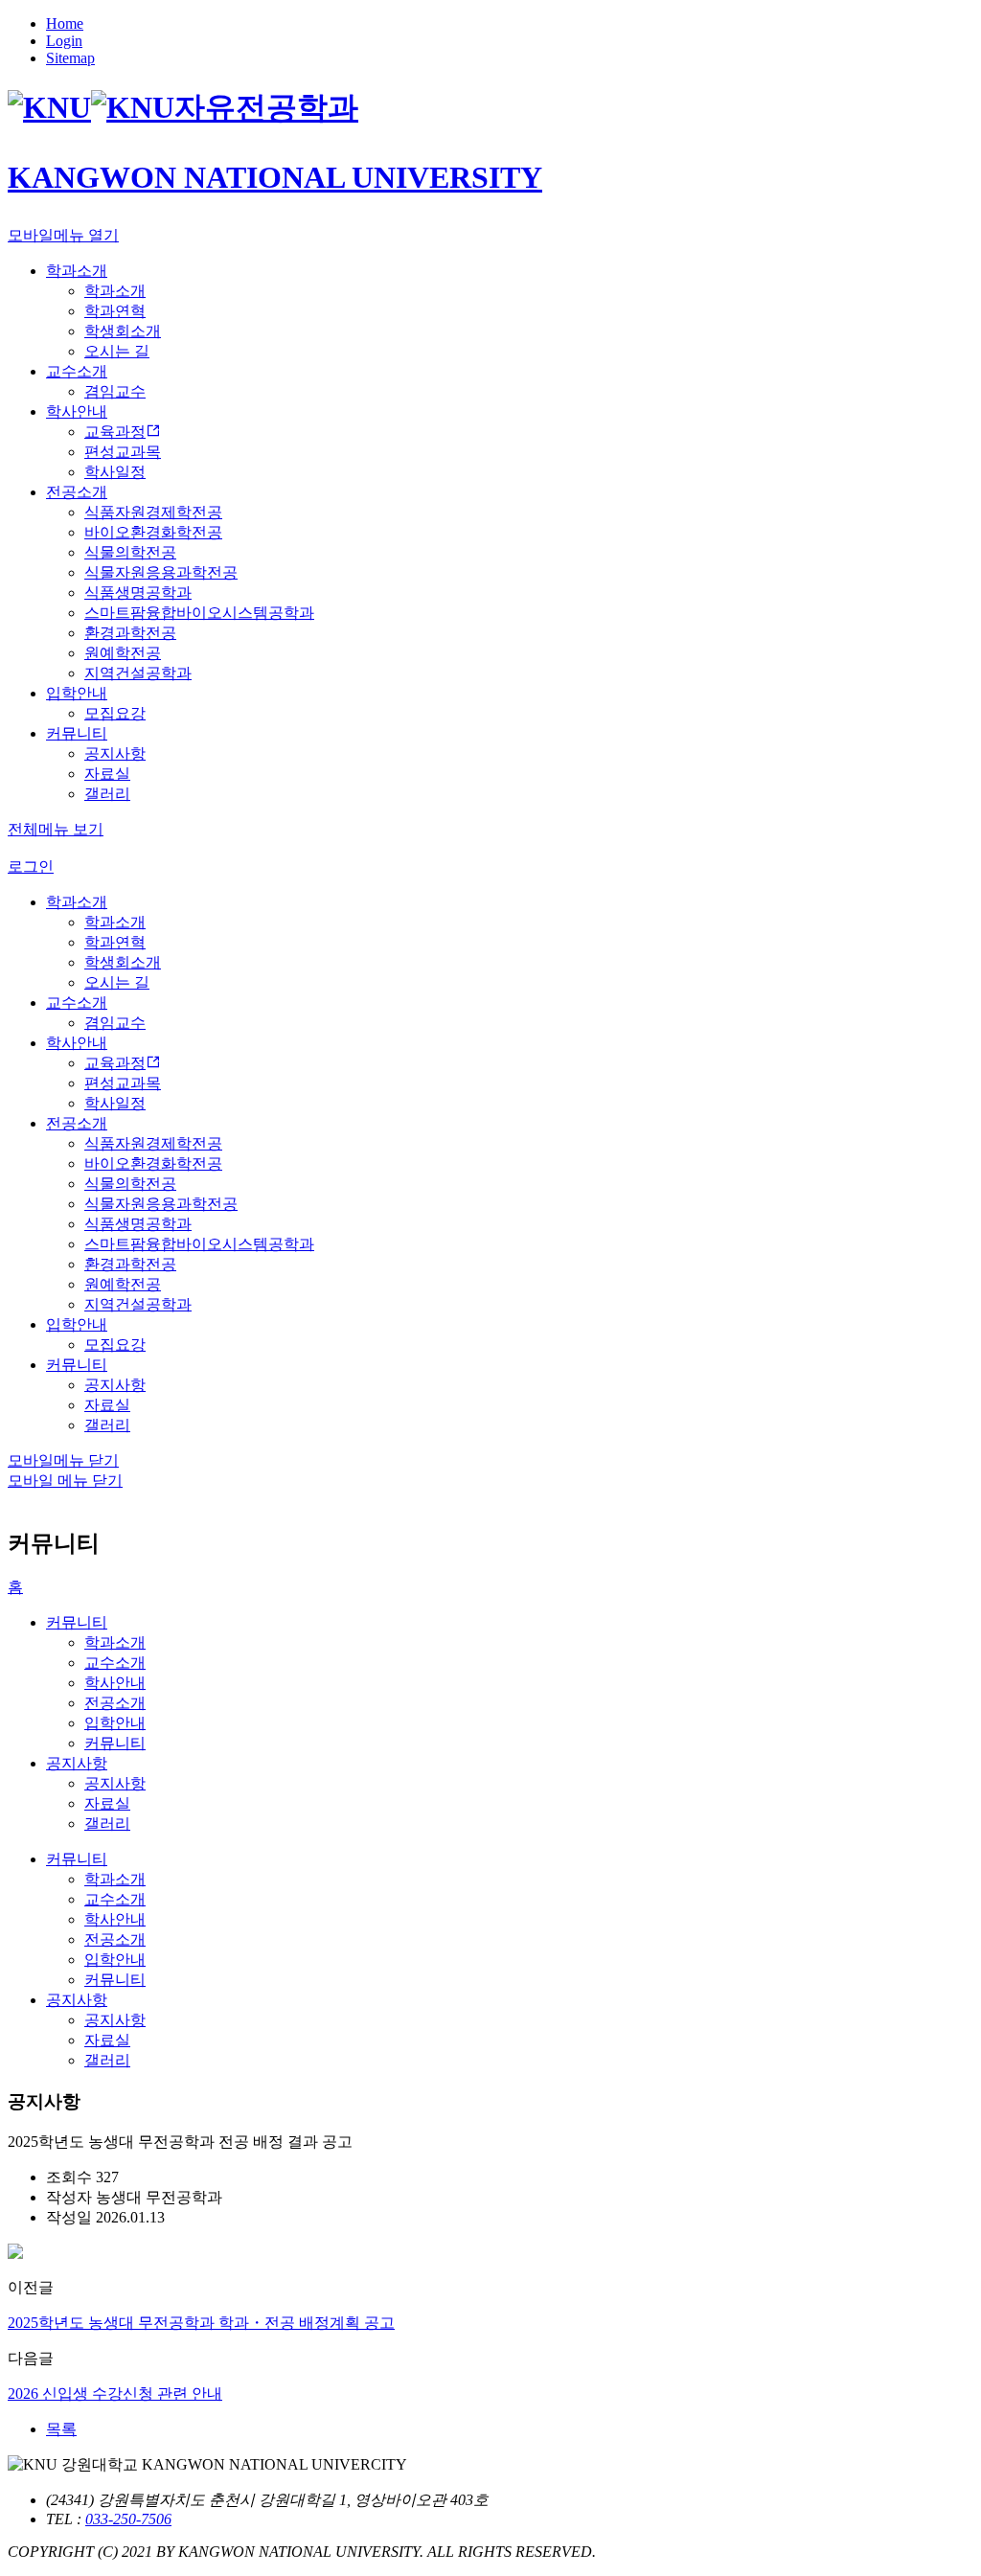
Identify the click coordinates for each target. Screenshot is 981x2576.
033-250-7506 (128, 2519)
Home (65, 23)
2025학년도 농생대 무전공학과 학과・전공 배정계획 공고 (201, 2323)
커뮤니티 (77, 1622)
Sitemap (70, 58)
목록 (61, 2429)
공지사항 (77, 1763)
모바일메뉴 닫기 (63, 1460)
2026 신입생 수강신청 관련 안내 (115, 2394)
